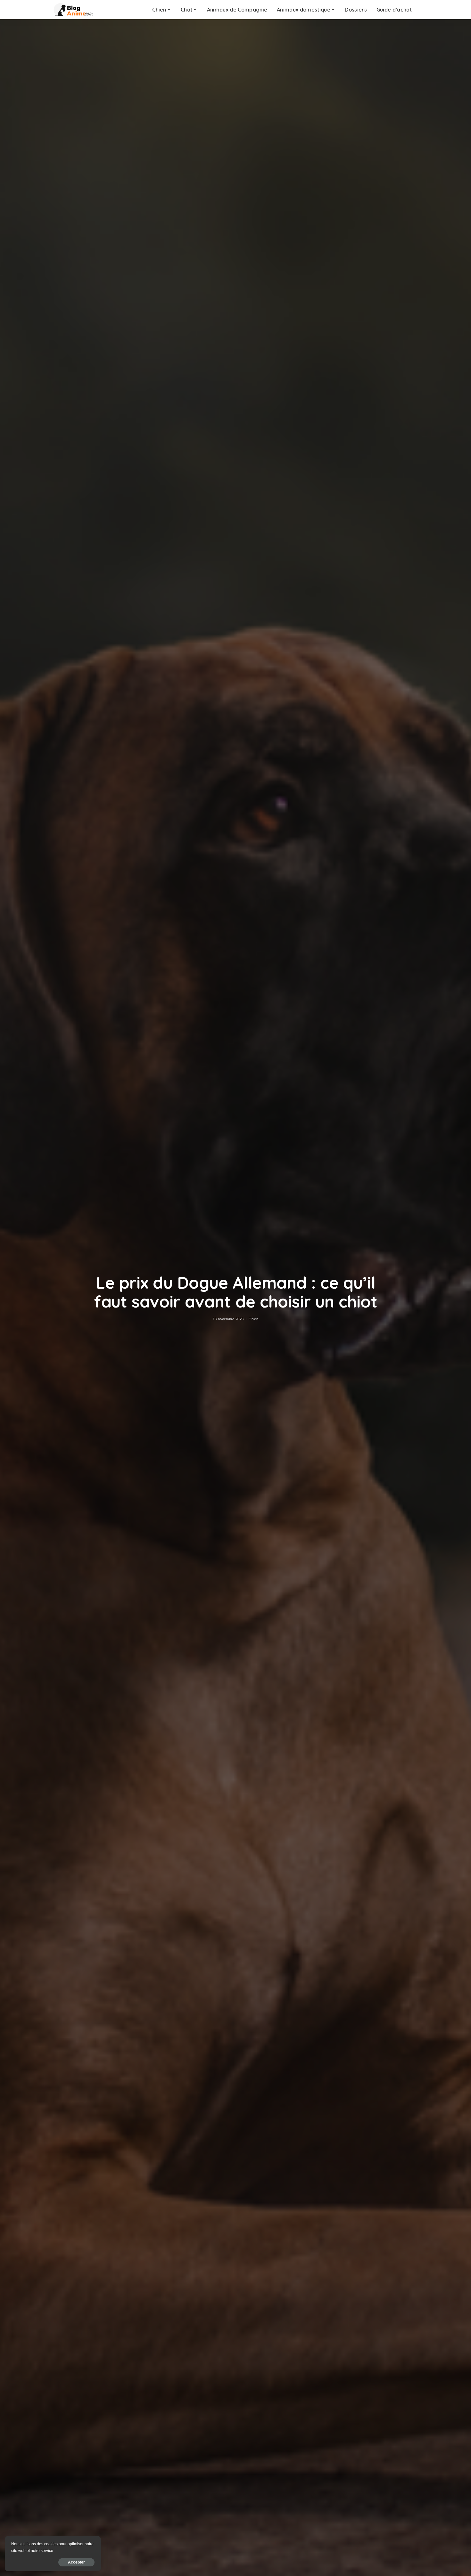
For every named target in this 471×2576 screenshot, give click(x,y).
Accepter (76, 2562)
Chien (253, 1319)
